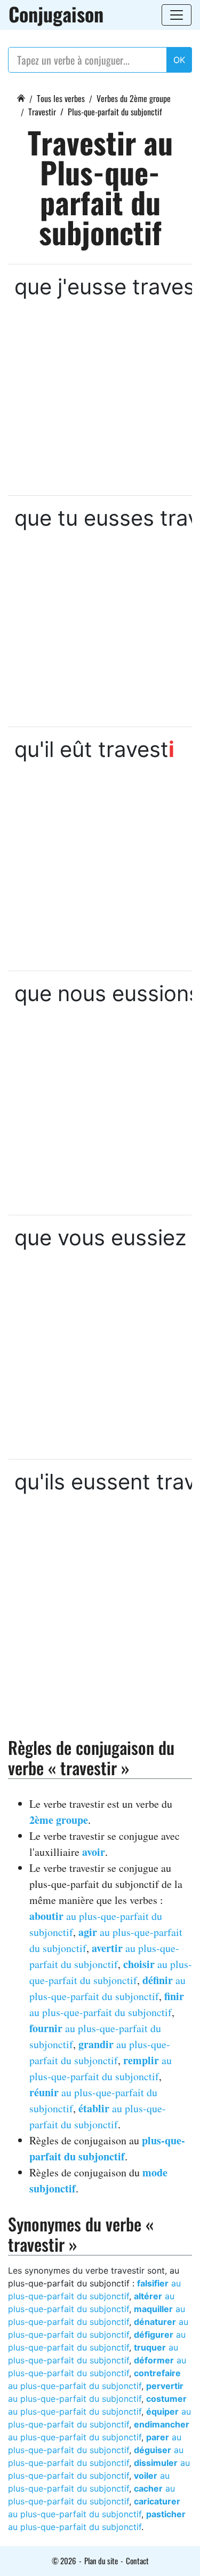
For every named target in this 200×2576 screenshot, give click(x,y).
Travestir (42, 112)
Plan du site (101, 2561)
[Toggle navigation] (177, 15)
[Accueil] (21, 97)
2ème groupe (59, 1820)
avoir (94, 1852)
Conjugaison (56, 14)
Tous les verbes (61, 98)
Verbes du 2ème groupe (134, 98)
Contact (137, 2561)
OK (179, 60)
